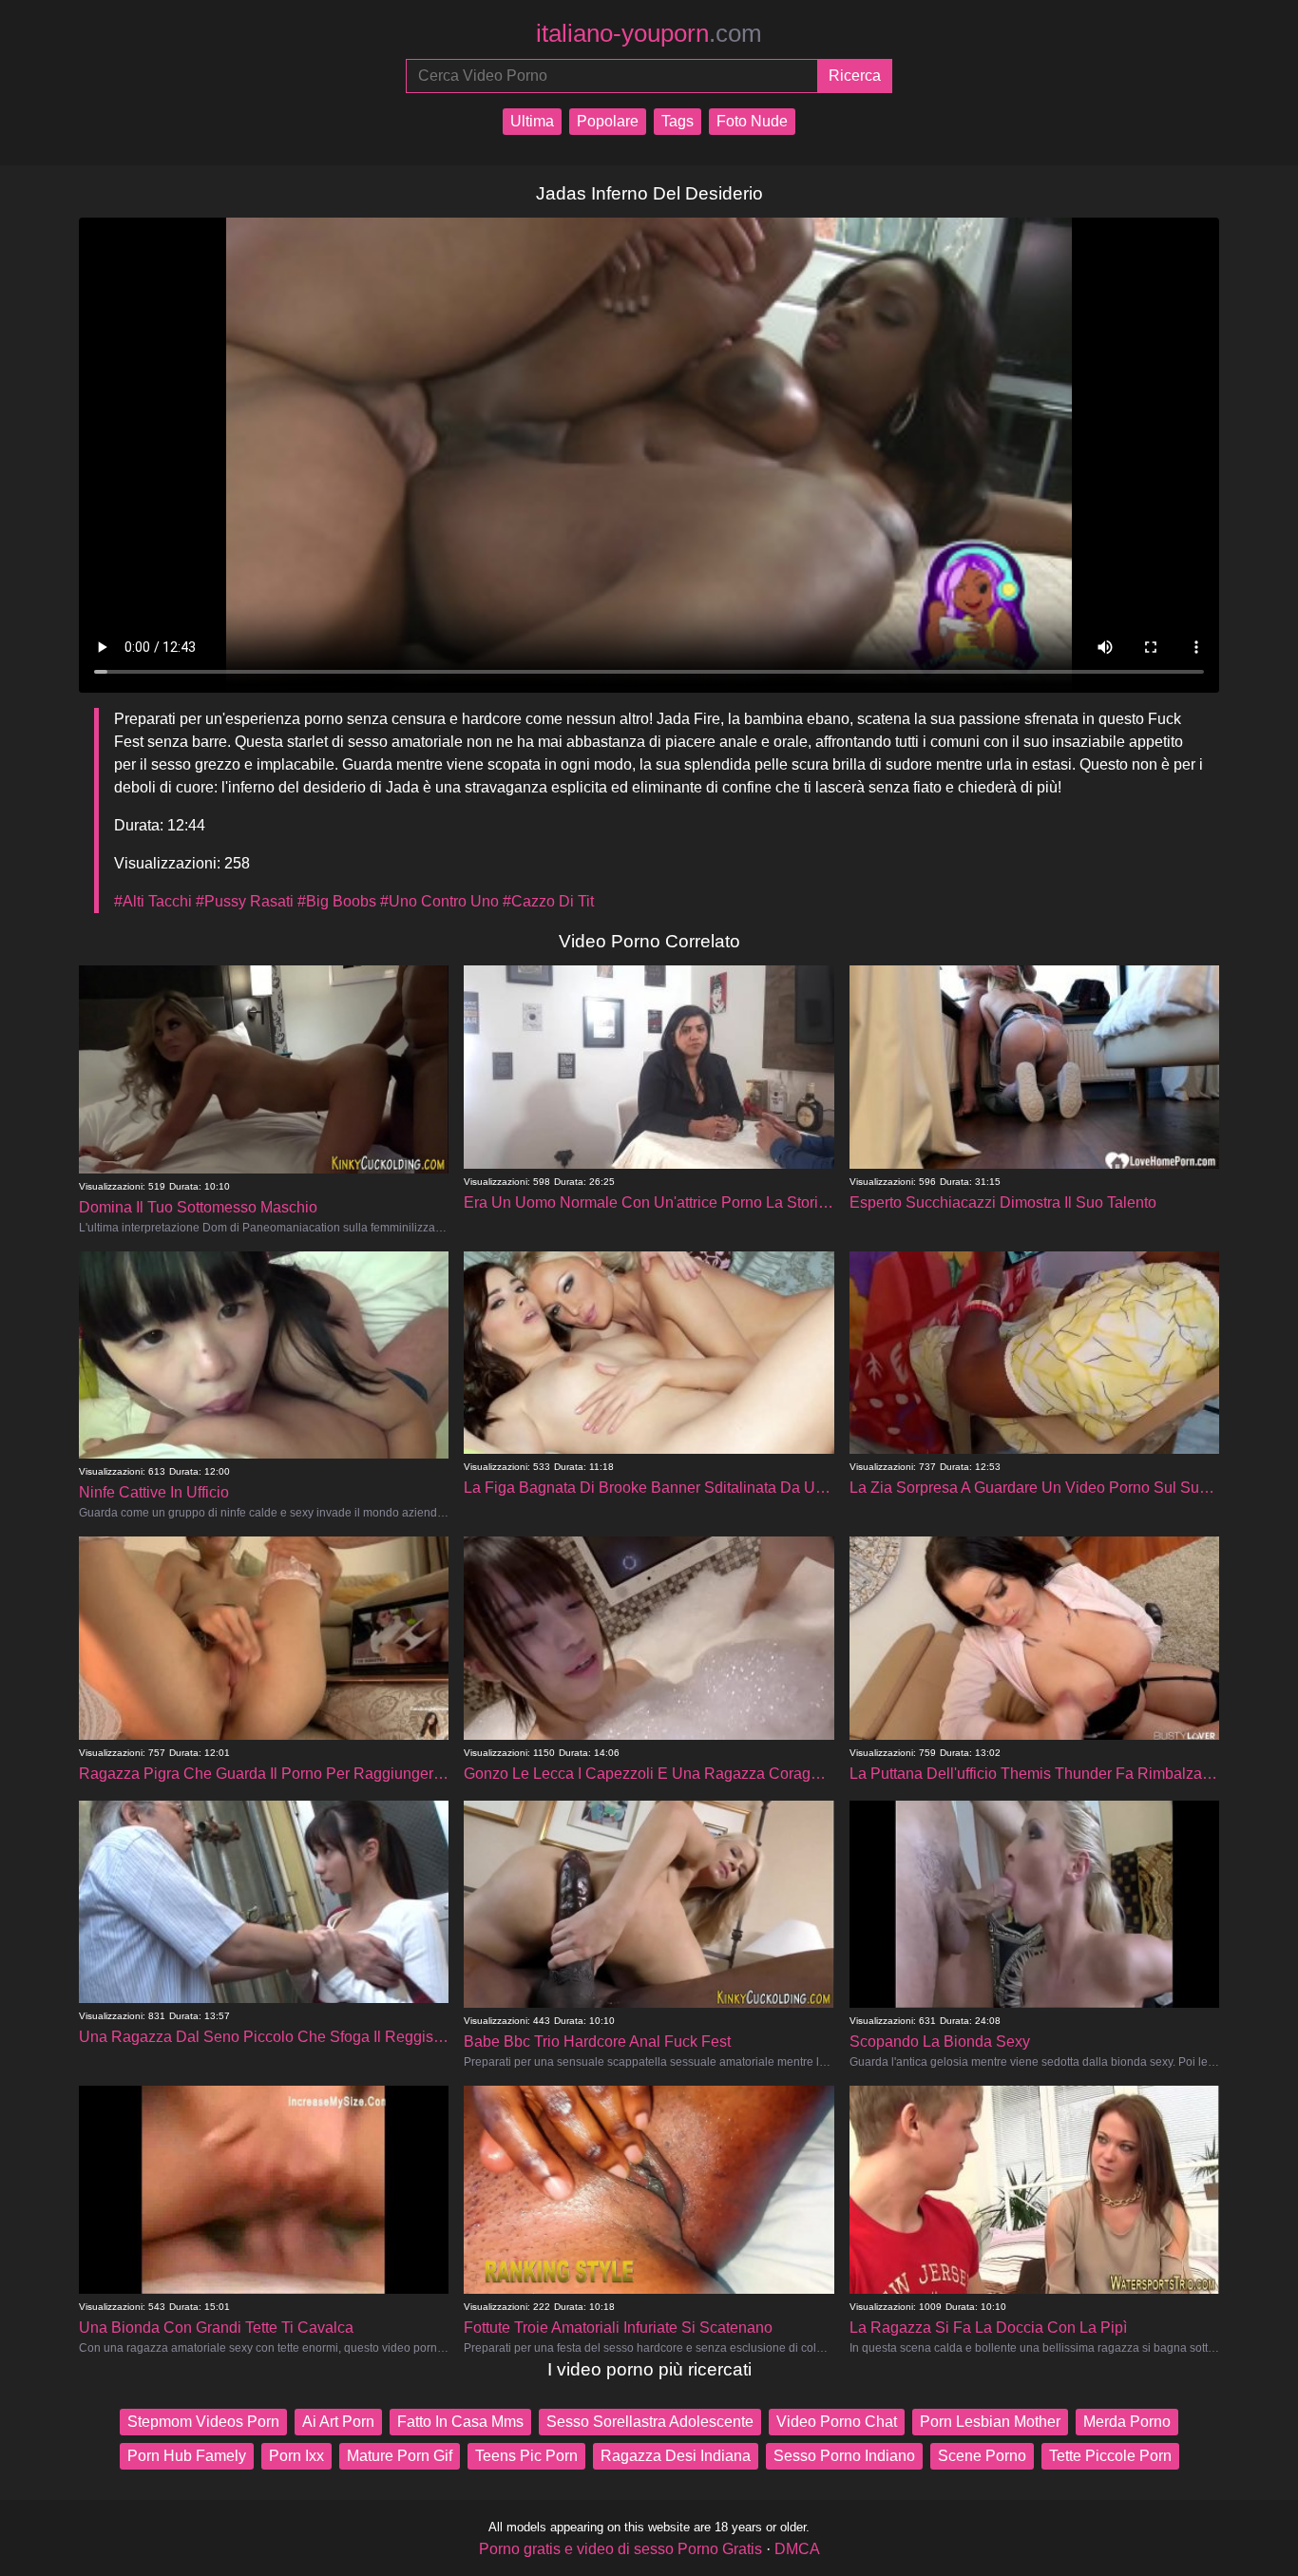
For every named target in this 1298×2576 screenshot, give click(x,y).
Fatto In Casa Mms (460, 2422)
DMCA (797, 2549)
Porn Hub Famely (187, 2456)
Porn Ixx (296, 2456)
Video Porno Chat (837, 2422)
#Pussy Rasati (245, 901)
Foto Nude (752, 121)
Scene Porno (982, 2456)
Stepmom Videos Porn (203, 2422)
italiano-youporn (649, 33)
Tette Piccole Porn (1110, 2456)
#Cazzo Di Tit (548, 901)
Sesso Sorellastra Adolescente (650, 2422)
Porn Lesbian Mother (990, 2422)
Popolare (608, 121)
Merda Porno (1127, 2422)
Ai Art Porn (338, 2422)
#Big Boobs (337, 901)
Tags (678, 121)
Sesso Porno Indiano (844, 2456)
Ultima (532, 121)
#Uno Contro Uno (439, 901)
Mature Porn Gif (400, 2456)
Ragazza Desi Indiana (676, 2456)
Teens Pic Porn (526, 2456)
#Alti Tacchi (153, 901)
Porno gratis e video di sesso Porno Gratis (620, 2549)
